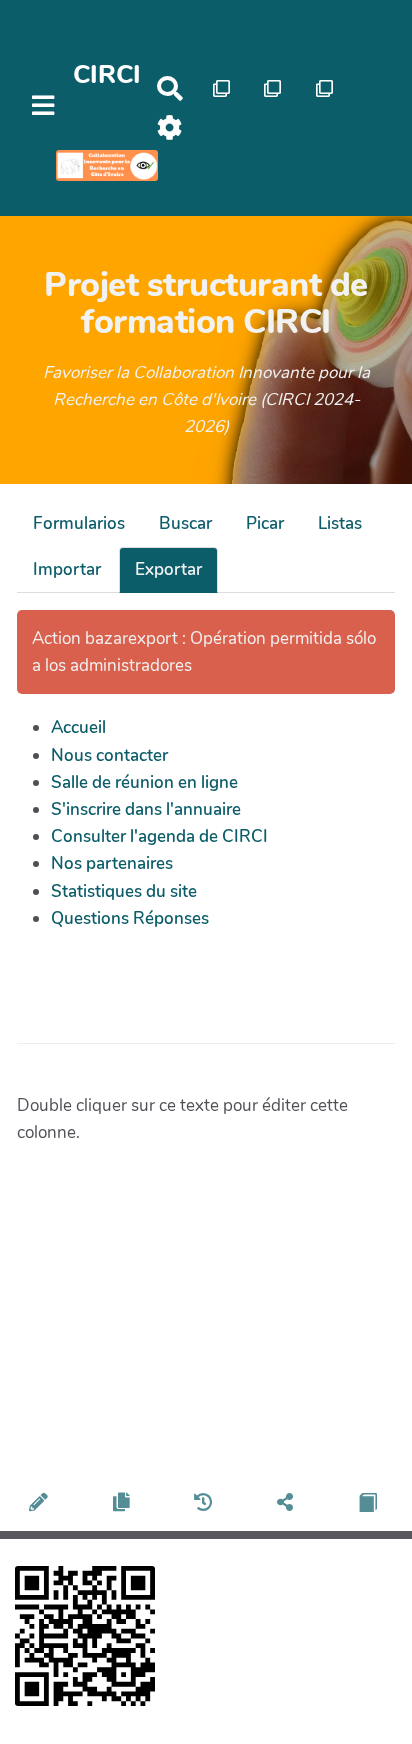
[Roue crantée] (169, 127)
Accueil (78, 727)
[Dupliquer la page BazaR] (124, 1505)
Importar (67, 569)
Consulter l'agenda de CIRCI (159, 836)
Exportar (168, 569)
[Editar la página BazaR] (41, 1505)
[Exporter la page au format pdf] (370, 1505)
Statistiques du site (124, 891)
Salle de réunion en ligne (144, 782)
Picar (265, 523)
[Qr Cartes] (221, 88)
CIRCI (107, 74)
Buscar (185, 523)
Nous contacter (109, 755)
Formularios (79, 523)
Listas (340, 523)
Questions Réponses (130, 918)
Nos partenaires (112, 863)
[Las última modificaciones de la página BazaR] (205, 1505)
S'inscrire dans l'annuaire (146, 809)
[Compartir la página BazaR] (288, 1505)
